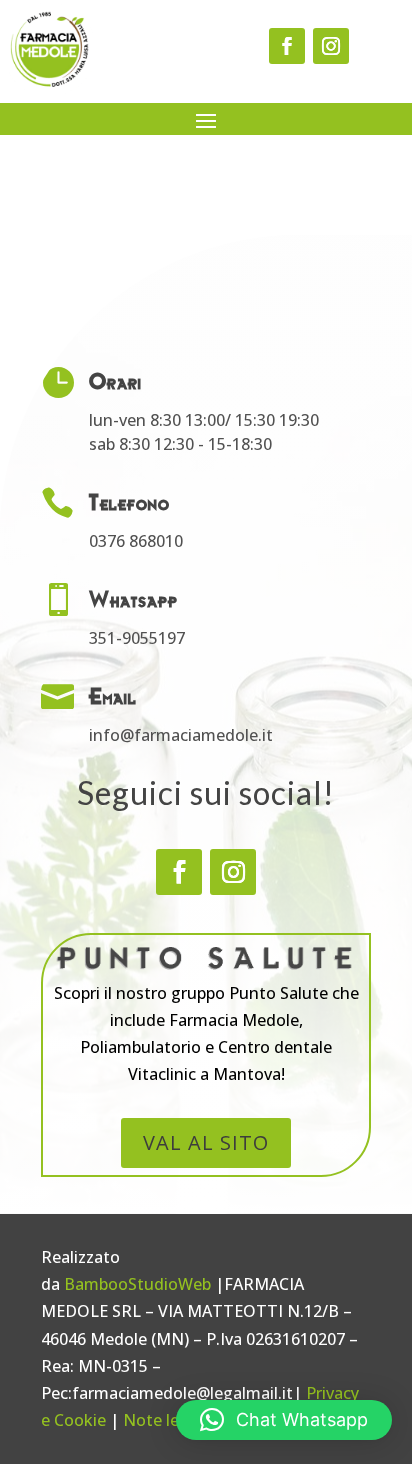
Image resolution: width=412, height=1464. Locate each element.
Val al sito (206, 1142)
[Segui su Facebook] (287, 46)
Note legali (164, 1420)
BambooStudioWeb (137, 1284)
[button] (284, 1420)
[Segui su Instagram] (331, 46)
